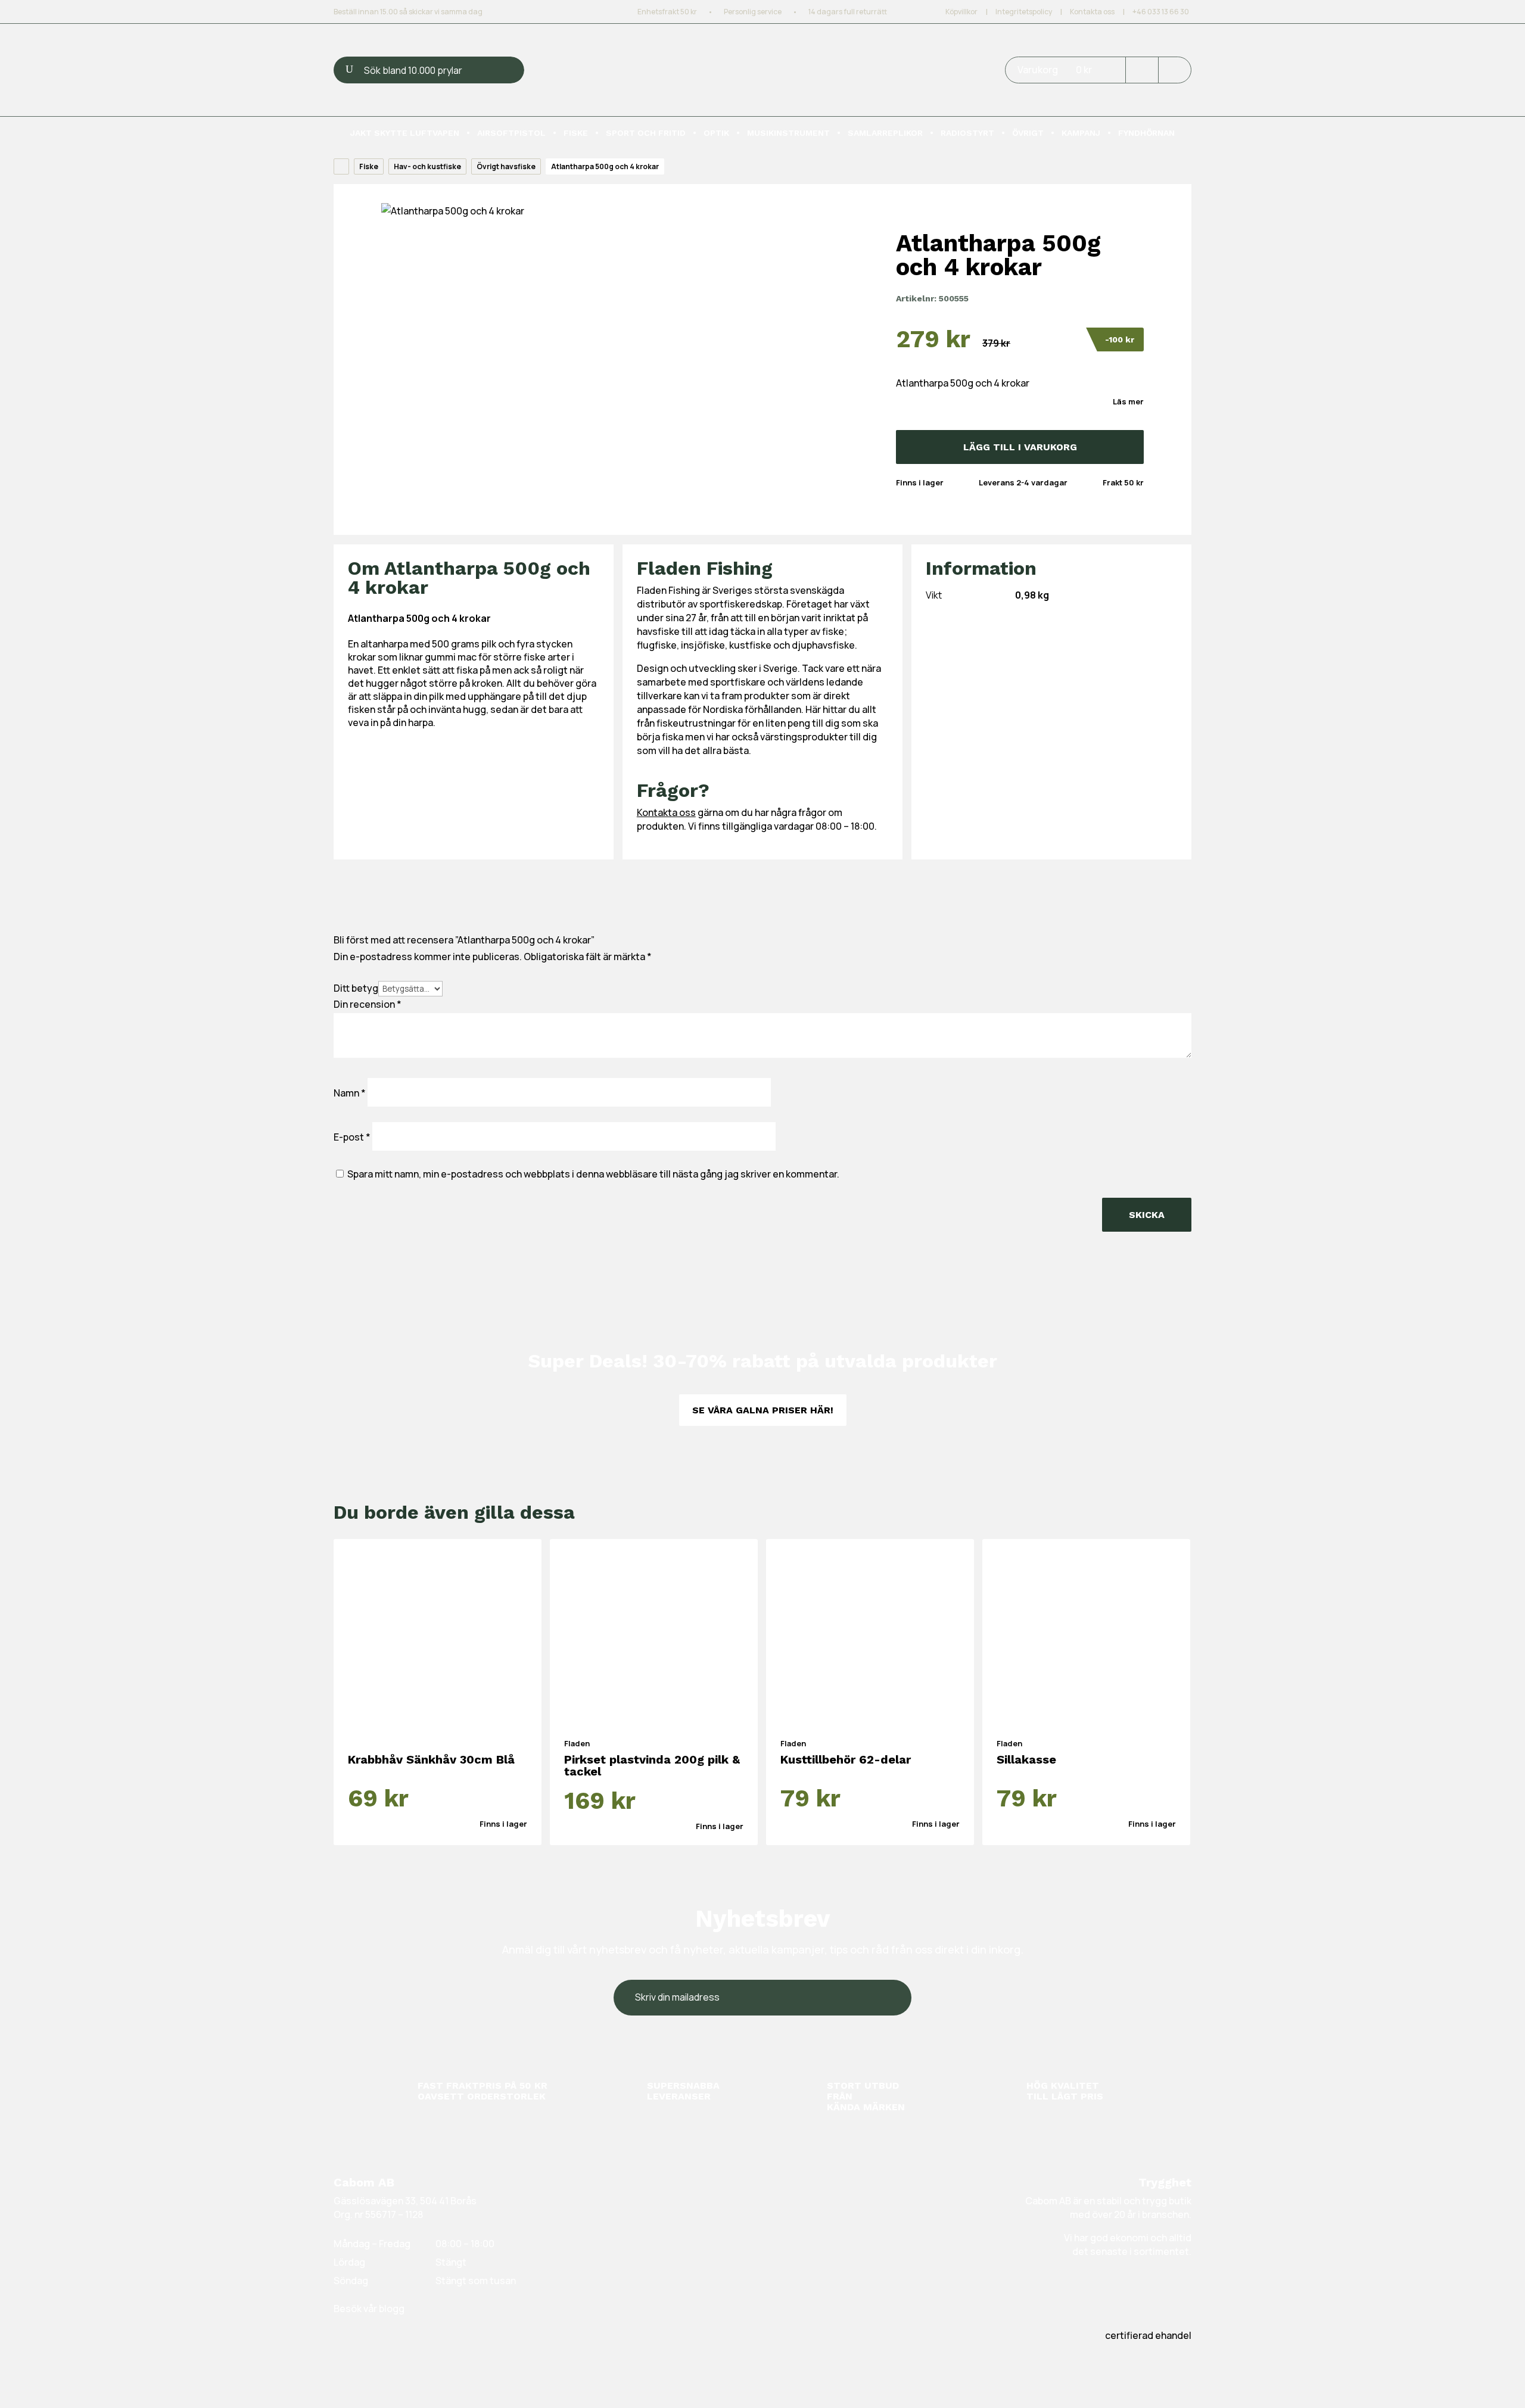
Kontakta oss (1092, 12)
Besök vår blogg (369, 2309)
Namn (350, 1093)
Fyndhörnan (1146, 133)
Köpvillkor (961, 12)
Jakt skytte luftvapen (405, 133)
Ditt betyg (356, 988)
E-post (352, 1137)
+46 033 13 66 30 (1161, 12)
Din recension (368, 1004)
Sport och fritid (646, 133)
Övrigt (1028, 133)
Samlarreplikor (885, 133)
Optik (716, 133)
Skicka (1147, 1215)
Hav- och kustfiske (427, 166)
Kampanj (1081, 133)
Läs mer (1128, 401)
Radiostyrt (967, 133)
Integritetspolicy (1024, 12)
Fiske (576, 133)
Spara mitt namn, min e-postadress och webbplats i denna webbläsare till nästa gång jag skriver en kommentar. (593, 1174)
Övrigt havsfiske (506, 166)
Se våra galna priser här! (763, 1410)
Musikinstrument (788, 133)
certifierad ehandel (1148, 2335)
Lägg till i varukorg (1020, 447)
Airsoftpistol (511, 133)
